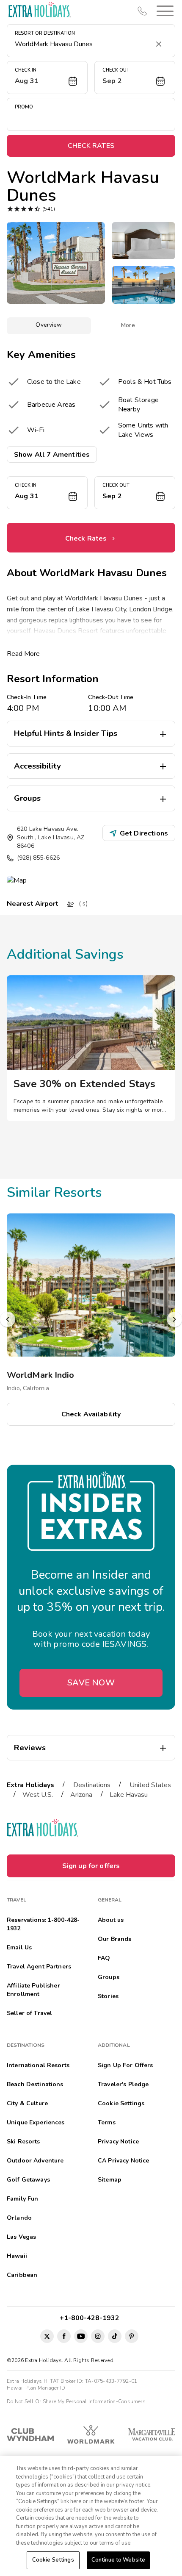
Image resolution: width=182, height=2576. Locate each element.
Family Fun (22, 2199)
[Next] (174, 1319)
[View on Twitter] (47, 2336)
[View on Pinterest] (132, 2336)
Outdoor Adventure (35, 2161)
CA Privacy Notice (123, 2161)
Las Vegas (21, 2237)
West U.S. (38, 1795)
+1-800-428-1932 (91, 2318)
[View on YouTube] (81, 2336)
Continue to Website (118, 2560)
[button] (163, 11)
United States (150, 1785)
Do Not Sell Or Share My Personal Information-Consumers (76, 2401)
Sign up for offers (91, 1866)
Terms (107, 2122)
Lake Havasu (129, 1795)
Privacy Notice (118, 2142)
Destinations (92, 1785)
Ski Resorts (23, 2142)
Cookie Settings (53, 2560)
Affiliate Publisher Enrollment (33, 1990)
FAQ (104, 1958)
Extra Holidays (30, 1785)
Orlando (19, 2218)
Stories (108, 1996)
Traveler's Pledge (123, 2084)
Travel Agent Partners (39, 1967)
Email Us (19, 1947)
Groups (109, 1977)
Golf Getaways (28, 2180)
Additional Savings (65, 954)
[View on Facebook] (64, 2336)
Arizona (81, 1795)
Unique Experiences (36, 2122)
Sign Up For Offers (125, 2065)
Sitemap (110, 2180)
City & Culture (27, 2103)
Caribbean (22, 2275)
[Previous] (8, 1319)
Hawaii (17, 2256)
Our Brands (114, 1939)
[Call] (142, 11)
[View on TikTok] (115, 2336)
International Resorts (38, 2065)
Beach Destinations (35, 2084)
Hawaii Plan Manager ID (36, 2388)
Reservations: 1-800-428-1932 (43, 1924)
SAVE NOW (91, 1683)
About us (111, 1920)
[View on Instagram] (98, 2336)
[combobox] (83, 44)
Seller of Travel (29, 2013)
